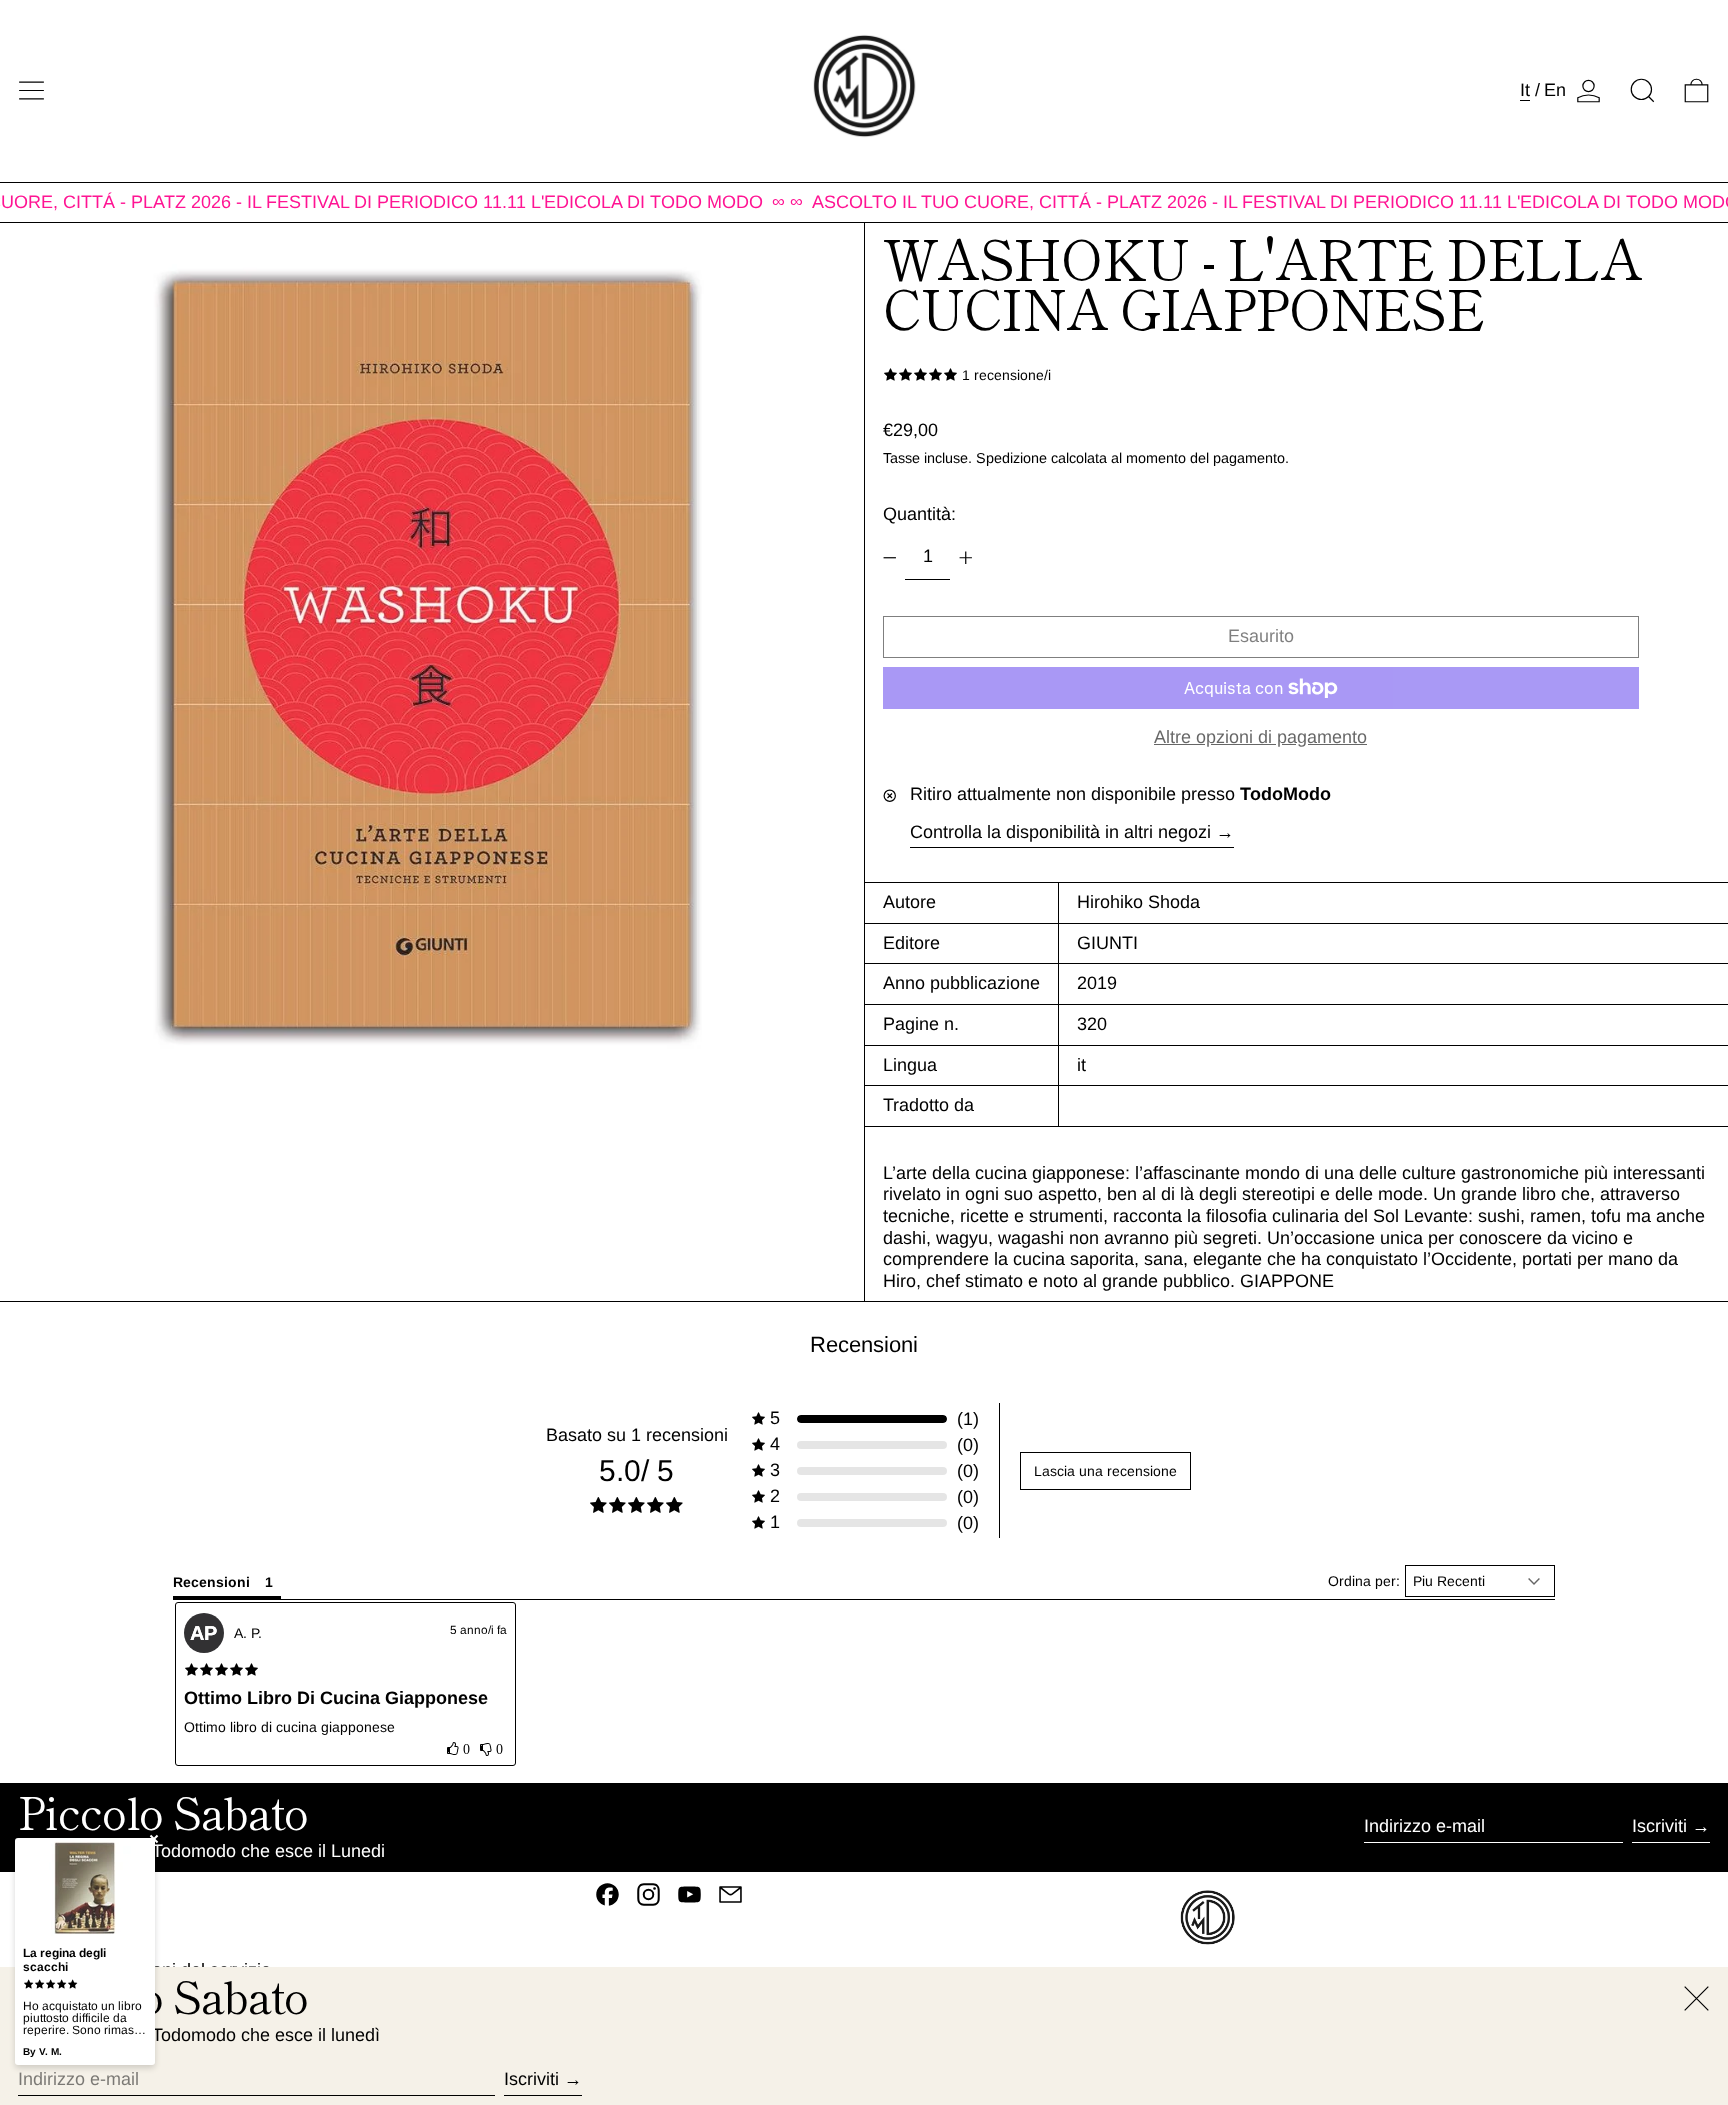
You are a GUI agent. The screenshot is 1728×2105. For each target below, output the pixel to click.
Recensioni (864, 1344)
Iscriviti (1659, 1826)
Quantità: (919, 514)
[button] (1642, 90)
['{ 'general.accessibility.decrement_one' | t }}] (890, 558)
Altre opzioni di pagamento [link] (1260, 737)
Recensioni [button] (211, 1582)
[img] (221, 1670)
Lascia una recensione (1105, 1471)
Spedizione (1011, 458)
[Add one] (966, 558)
